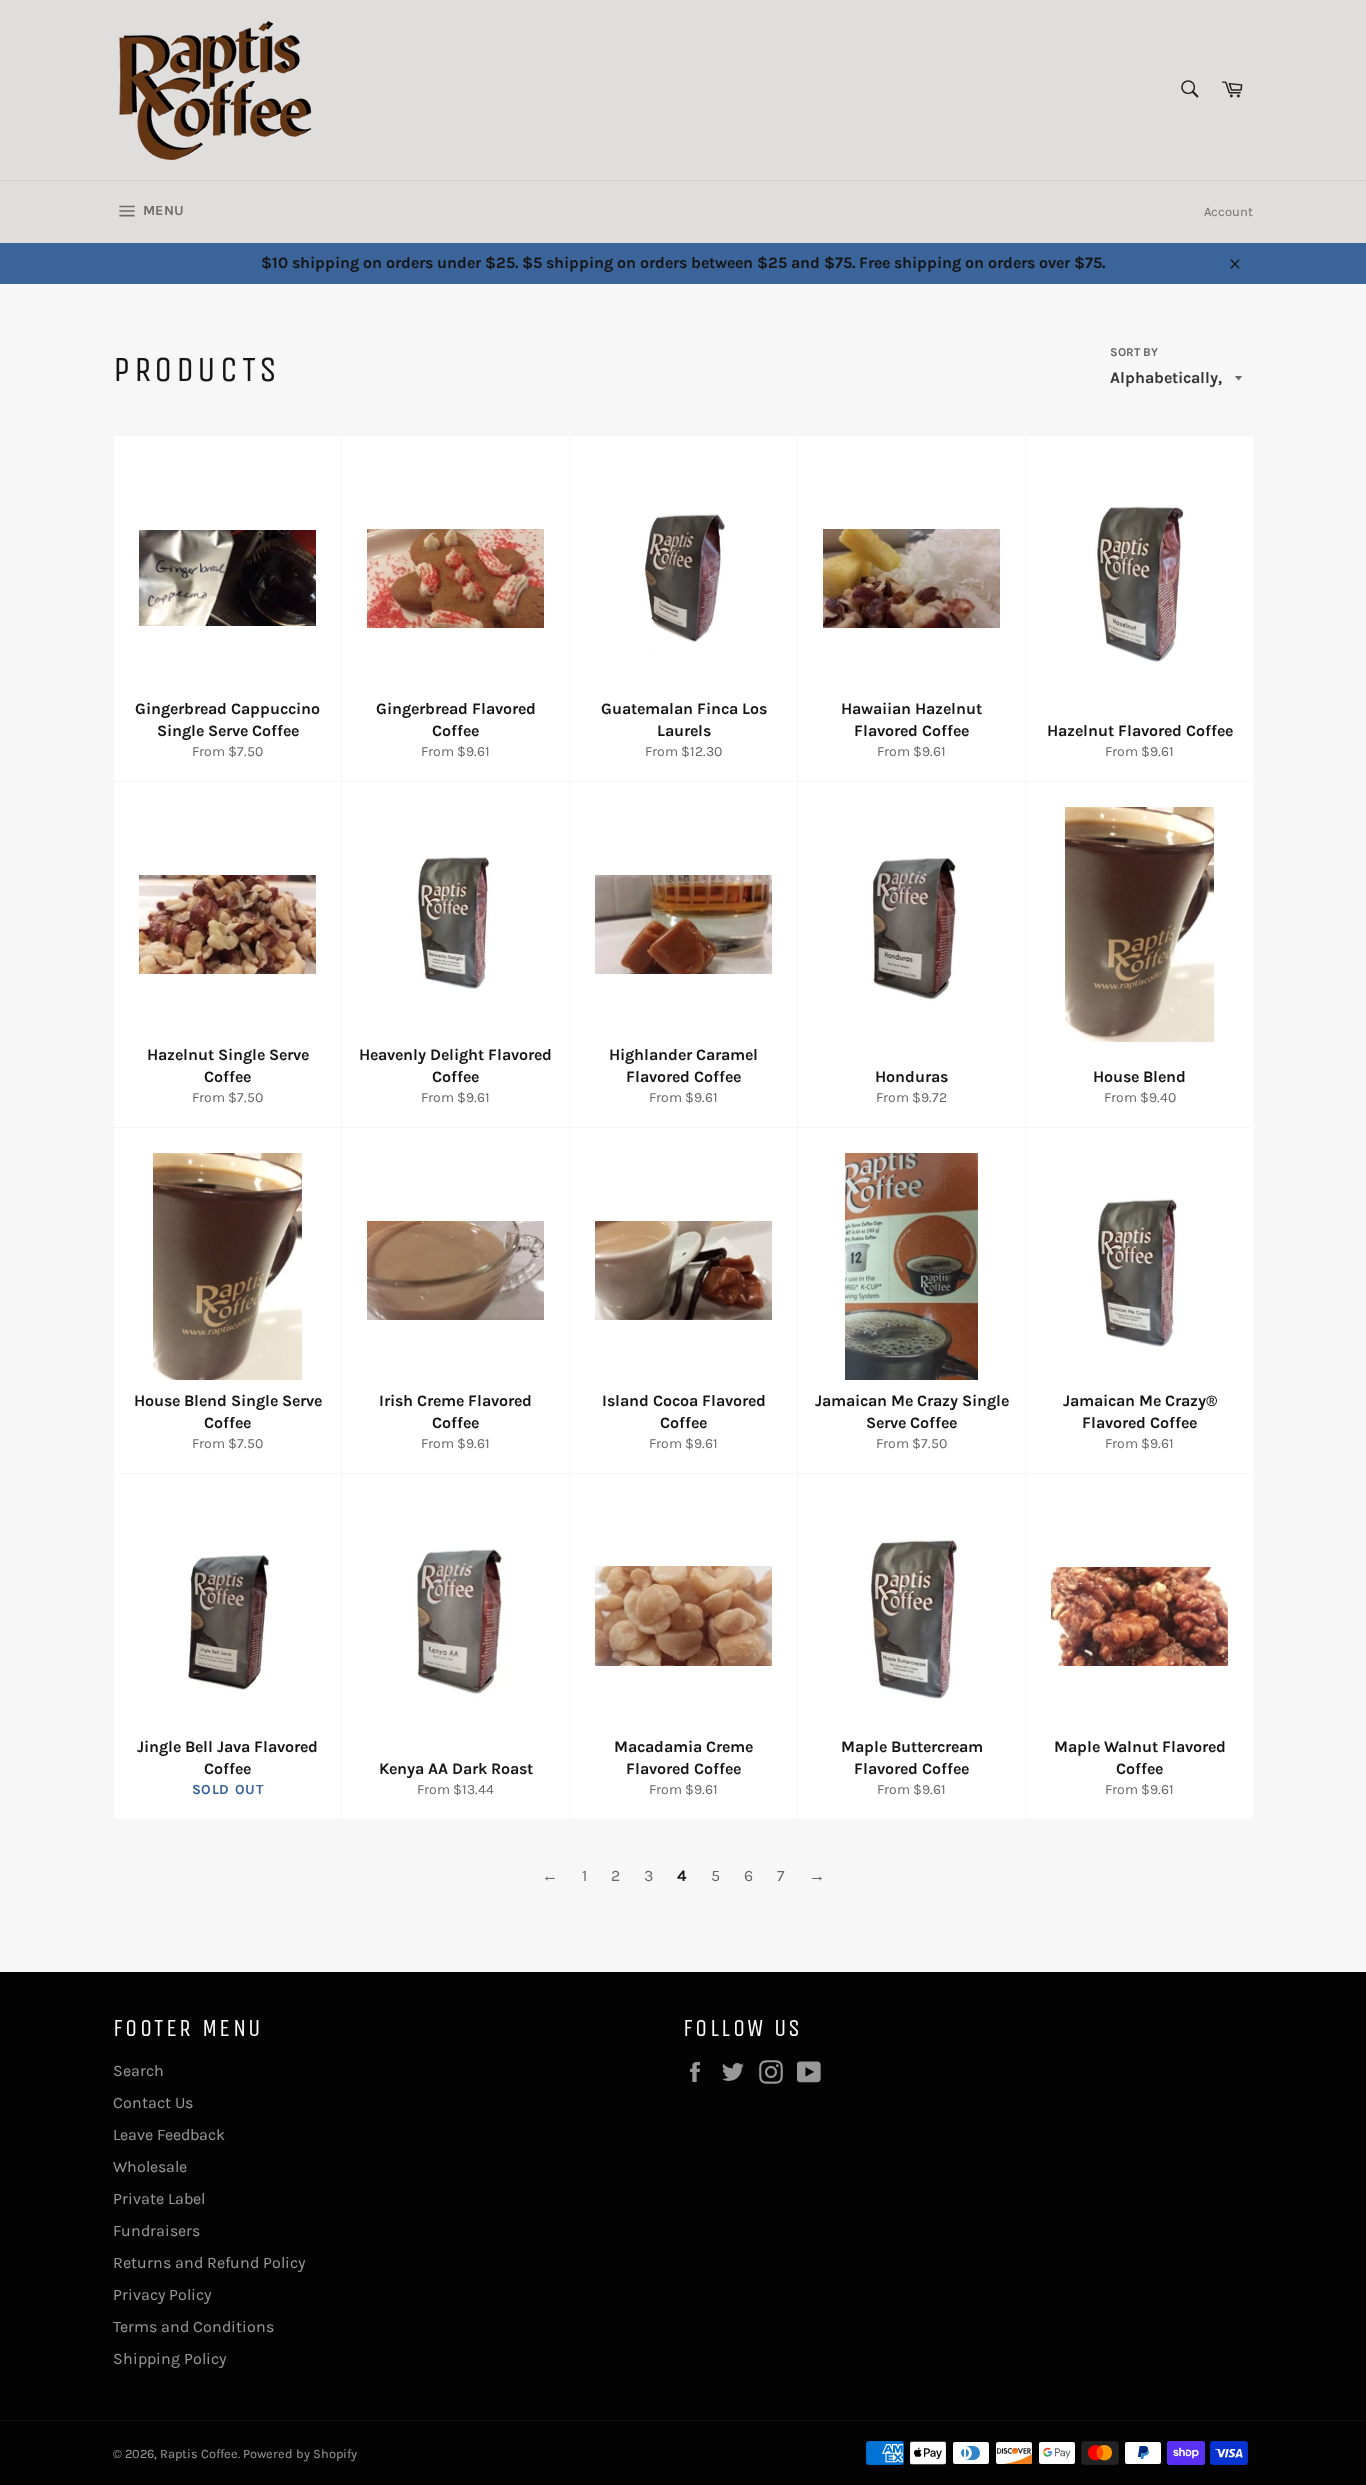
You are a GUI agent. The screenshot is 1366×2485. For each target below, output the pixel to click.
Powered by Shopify (300, 2453)
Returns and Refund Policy (209, 2262)
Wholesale (150, 2166)
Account (1228, 211)
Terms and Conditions (193, 2326)
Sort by (1134, 352)
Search (138, 2070)
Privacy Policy (162, 2294)
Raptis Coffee (199, 2453)
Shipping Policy (169, 2358)
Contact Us (153, 2102)
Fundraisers (156, 2230)
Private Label (159, 2198)
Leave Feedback (169, 2134)
